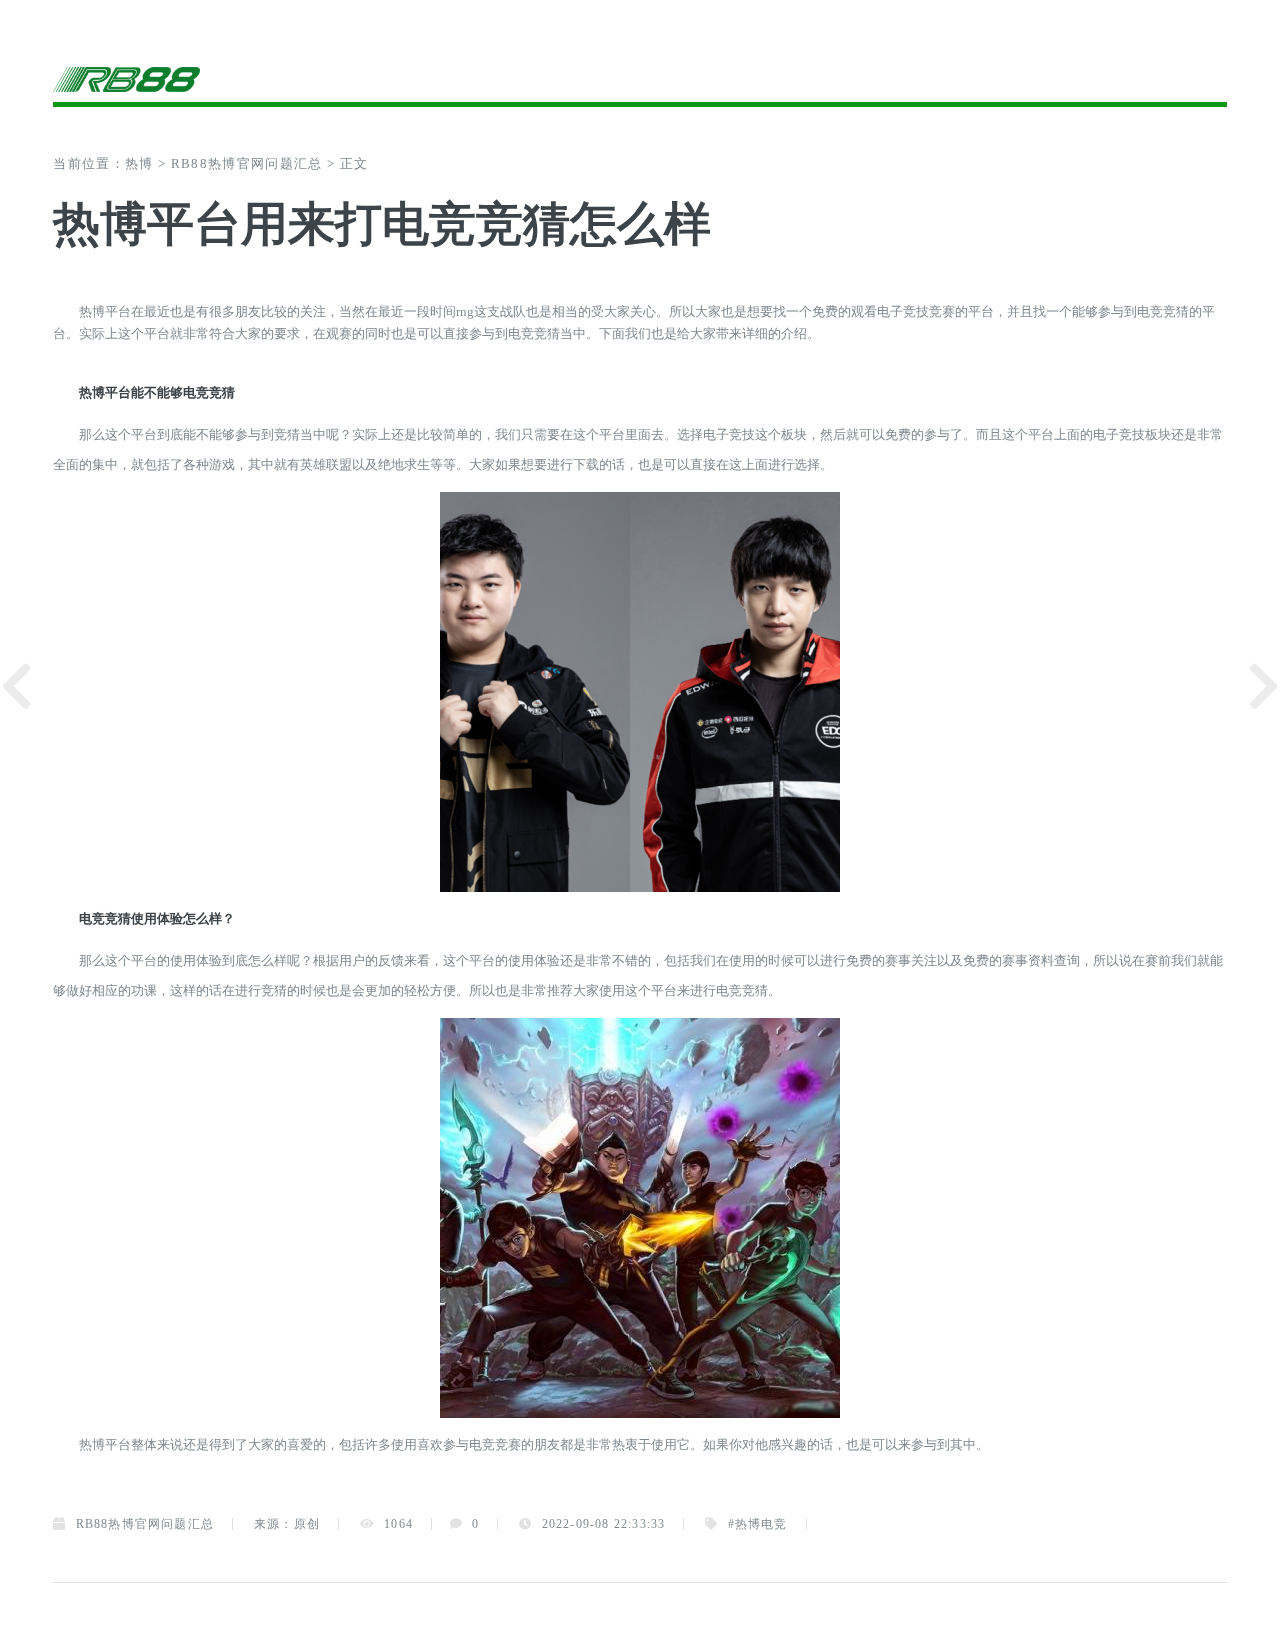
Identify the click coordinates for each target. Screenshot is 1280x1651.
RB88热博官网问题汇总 (247, 163)
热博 (139, 163)
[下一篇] (1263, 686)
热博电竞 (761, 1524)
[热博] (346, 78)
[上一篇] (16, 686)
